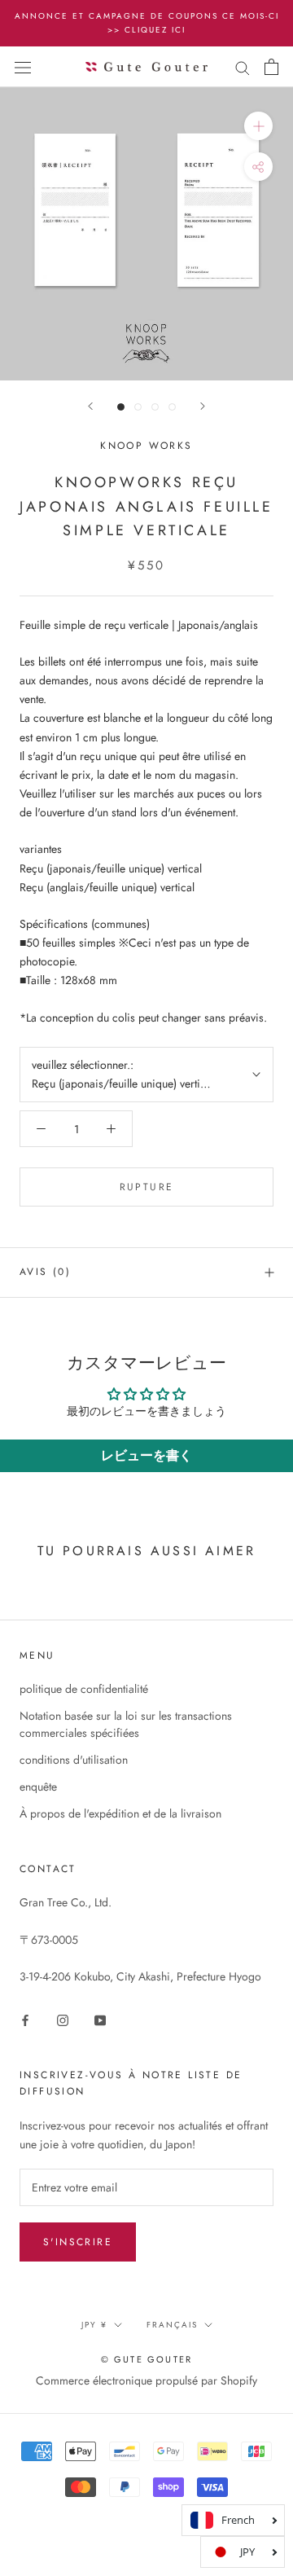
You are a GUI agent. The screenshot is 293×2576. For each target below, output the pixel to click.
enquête (38, 1787)
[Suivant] (203, 406)
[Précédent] (90, 406)
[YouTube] (100, 2019)
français (172, 2325)
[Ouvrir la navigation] (23, 67)
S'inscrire (78, 2242)
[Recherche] (243, 66)
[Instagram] (63, 2019)
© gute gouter (147, 2359)
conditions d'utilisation (74, 1760)
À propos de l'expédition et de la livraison (120, 1813)
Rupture (147, 1187)
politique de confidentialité (84, 1689)
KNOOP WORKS (146, 446)
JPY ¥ (94, 2325)
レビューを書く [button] (146, 1455)
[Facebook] (25, 2019)
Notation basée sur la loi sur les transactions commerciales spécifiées (126, 1724)
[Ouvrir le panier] (271, 67)
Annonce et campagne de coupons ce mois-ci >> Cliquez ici (147, 23)
